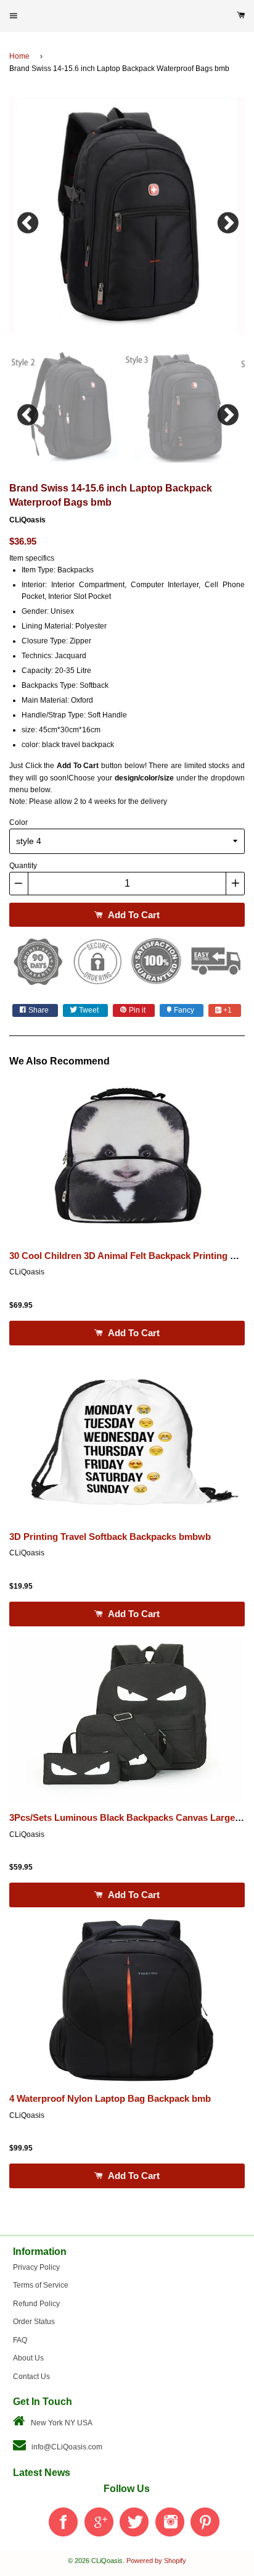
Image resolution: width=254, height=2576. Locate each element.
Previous (28, 220)
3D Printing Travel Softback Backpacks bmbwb (110, 1537)
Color (18, 822)
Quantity (23, 866)
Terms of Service (41, 2285)
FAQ (20, 2340)
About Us (28, 2358)
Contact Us (31, 2377)
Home (19, 56)
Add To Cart (133, 915)
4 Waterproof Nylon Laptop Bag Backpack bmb (110, 2099)
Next (226, 220)
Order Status (34, 2322)
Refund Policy (36, 2304)
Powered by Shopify (156, 2561)
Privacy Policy (36, 2267)
